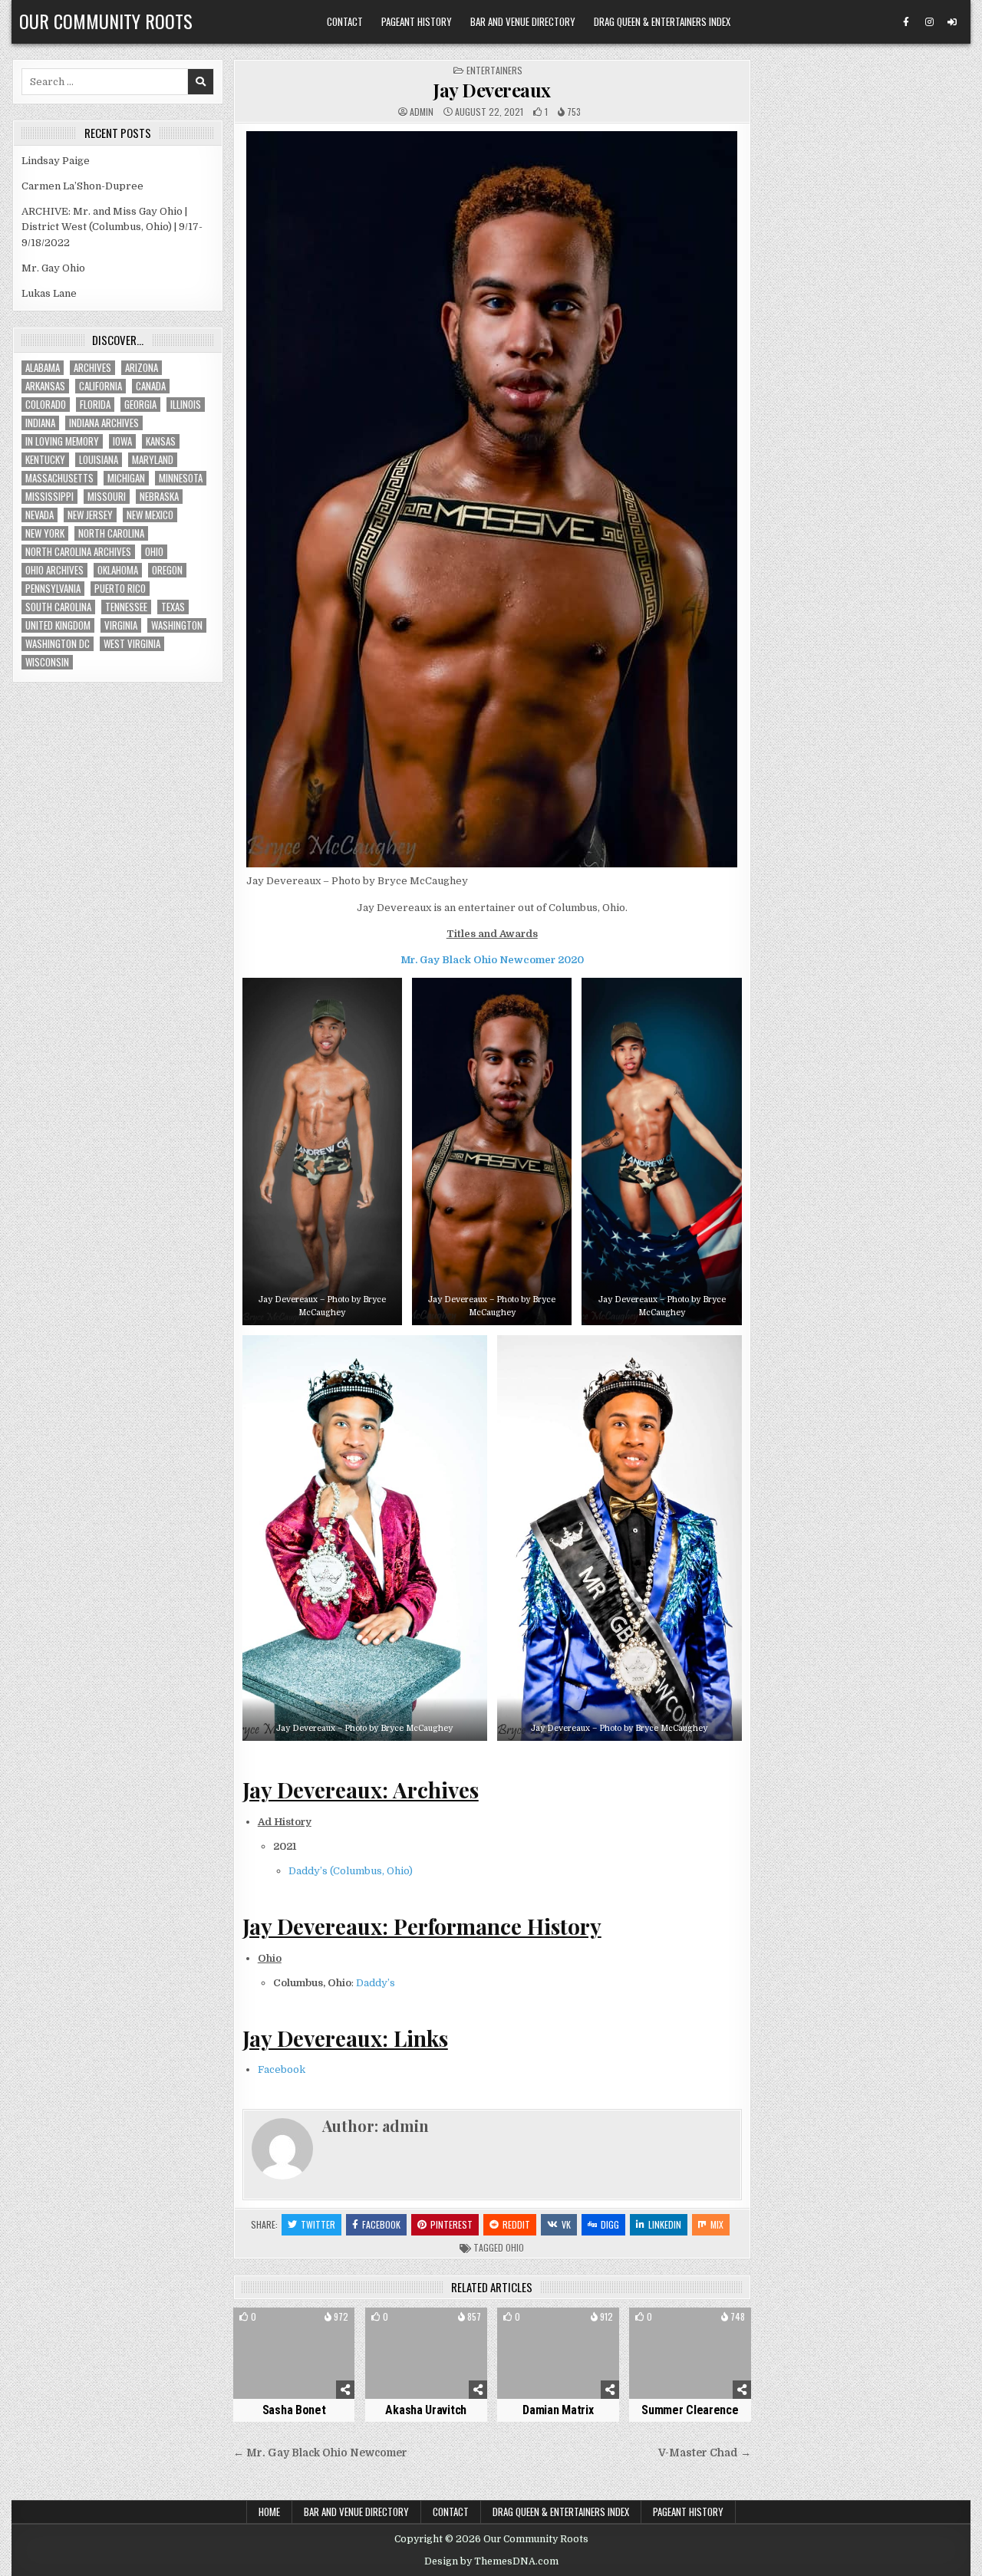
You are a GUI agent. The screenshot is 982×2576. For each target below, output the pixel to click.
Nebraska (159, 497)
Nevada (40, 515)
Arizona (142, 368)
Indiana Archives (104, 423)
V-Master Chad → (705, 2453)
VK (566, 2224)
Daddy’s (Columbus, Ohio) (351, 1871)
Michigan (126, 478)
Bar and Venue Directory (523, 21)
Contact (345, 21)
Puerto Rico (120, 589)
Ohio (515, 2247)
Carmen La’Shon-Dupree (82, 186)
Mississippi (49, 497)
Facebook (282, 2069)
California (101, 386)
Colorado (46, 405)
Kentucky (45, 460)
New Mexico (150, 515)
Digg (610, 2224)
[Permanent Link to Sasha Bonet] (294, 2353)
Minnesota (181, 478)
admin (422, 112)
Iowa (122, 441)
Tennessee (126, 607)
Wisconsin (47, 662)
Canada (151, 386)
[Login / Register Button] (952, 22)
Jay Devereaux (492, 90)
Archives (92, 368)
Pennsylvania (53, 589)
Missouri (107, 497)
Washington (177, 625)
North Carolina (111, 533)
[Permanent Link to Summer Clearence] (690, 2353)
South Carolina (58, 607)
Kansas (161, 441)
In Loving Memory (62, 441)
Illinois (186, 405)
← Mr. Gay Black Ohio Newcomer (320, 2453)
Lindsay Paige (56, 161)
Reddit (516, 2224)
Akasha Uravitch (426, 2410)
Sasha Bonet (294, 2410)
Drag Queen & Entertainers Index (662, 21)
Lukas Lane (49, 293)
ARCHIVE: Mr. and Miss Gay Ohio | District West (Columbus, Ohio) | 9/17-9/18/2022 (112, 227)
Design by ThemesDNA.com (491, 2561)
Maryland (153, 460)
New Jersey (90, 515)
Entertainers (494, 70)
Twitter (318, 2224)
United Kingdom (58, 625)
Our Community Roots (106, 21)
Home (269, 2512)
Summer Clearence (690, 2410)
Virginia (121, 625)
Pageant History (417, 21)
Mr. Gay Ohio (53, 268)
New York (45, 533)
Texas (173, 607)
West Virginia (132, 644)
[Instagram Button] (929, 22)
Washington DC (58, 644)
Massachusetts (59, 478)
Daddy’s (376, 1983)
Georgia (140, 405)
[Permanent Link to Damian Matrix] (558, 2353)
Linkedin (665, 2224)
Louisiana (99, 460)
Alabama (43, 368)
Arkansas (45, 386)
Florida (95, 405)
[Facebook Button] (906, 22)
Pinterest (451, 2224)
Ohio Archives (54, 570)
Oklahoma (118, 570)
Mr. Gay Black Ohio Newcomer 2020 (492, 960)
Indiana (40, 423)
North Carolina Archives (78, 552)
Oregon (167, 570)
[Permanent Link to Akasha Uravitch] (426, 2353)
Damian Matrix (558, 2410)
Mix (717, 2224)
